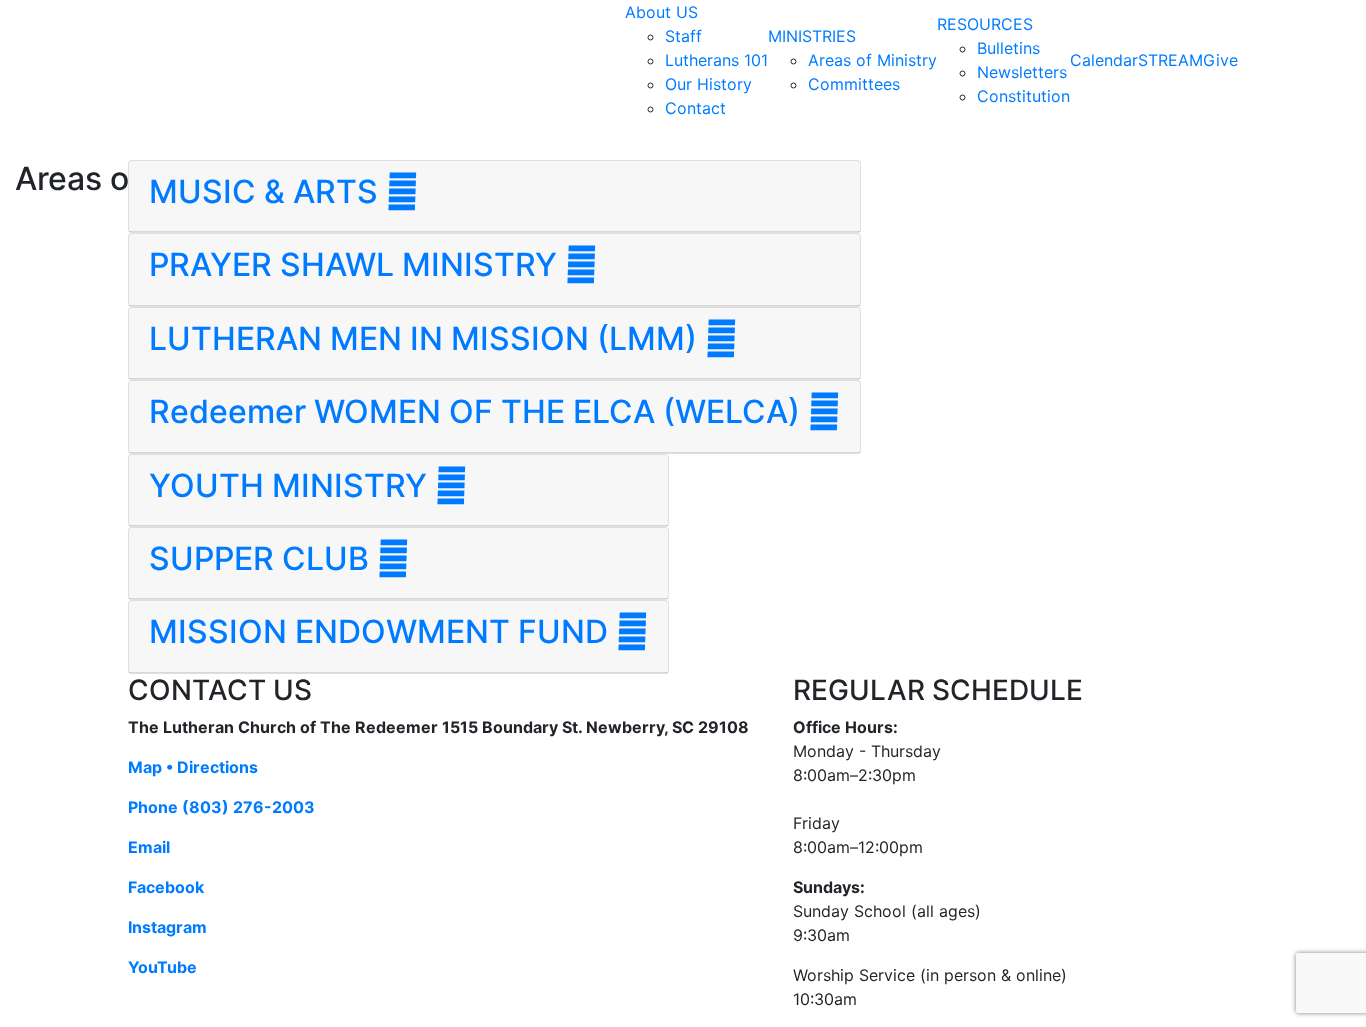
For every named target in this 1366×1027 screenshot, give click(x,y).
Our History (708, 84)
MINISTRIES (812, 36)
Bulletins (1008, 48)
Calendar (1104, 60)
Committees (854, 84)
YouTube (162, 967)
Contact (695, 108)
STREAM (1170, 60)
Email (149, 847)
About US (661, 12)
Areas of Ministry (872, 60)
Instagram (167, 927)
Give (1220, 60)
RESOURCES (985, 24)
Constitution (1023, 96)
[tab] (494, 196)
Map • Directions (193, 767)
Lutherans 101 (716, 60)
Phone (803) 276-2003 (221, 807)
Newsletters (1022, 72)
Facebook (166, 887)
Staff (683, 36)
